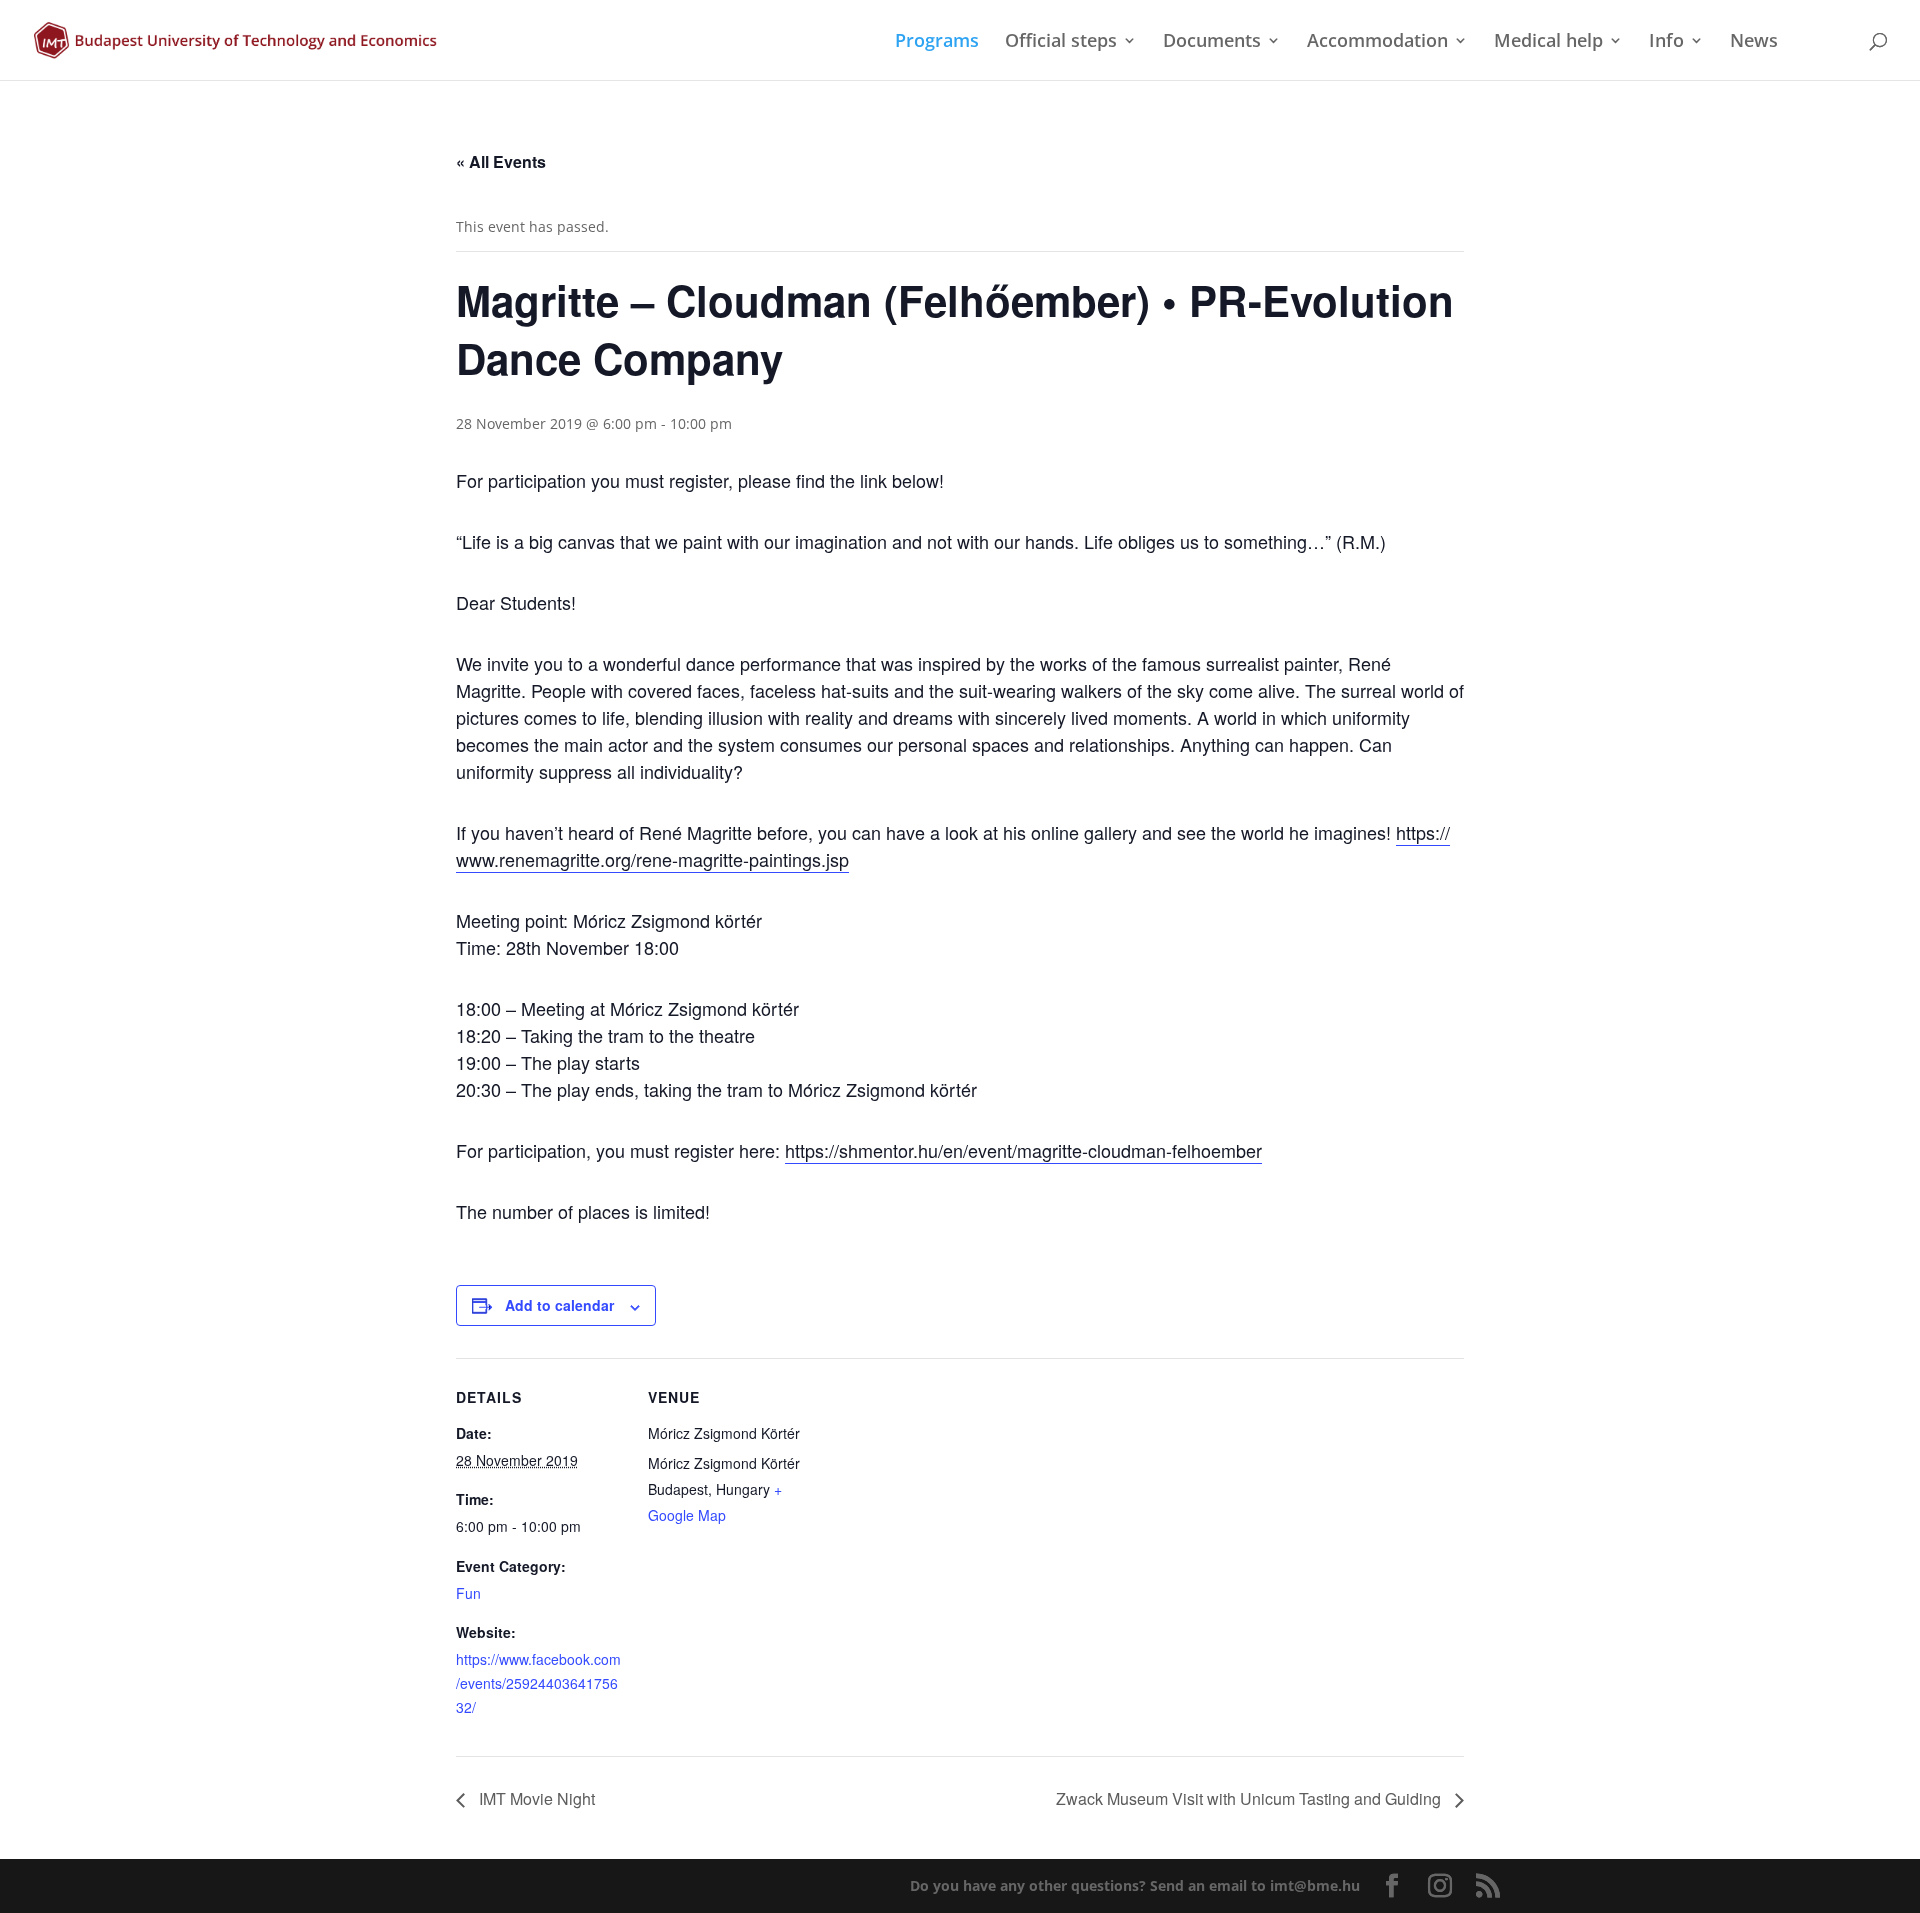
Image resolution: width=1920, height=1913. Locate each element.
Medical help (1548, 42)
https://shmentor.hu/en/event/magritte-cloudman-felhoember (1023, 1150)
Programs (937, 42)
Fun (468, 1593)
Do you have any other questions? (1135, 1885)
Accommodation (1377, 42)
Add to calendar (559, 1305)
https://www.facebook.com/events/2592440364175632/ (538, 1683)
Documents (1212, 42)
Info (1666, 42)
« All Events (501, 161)
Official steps (1061, 42)
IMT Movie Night (535, 1798)
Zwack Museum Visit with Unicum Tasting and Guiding (1250, 1798)
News (1754, 42)
